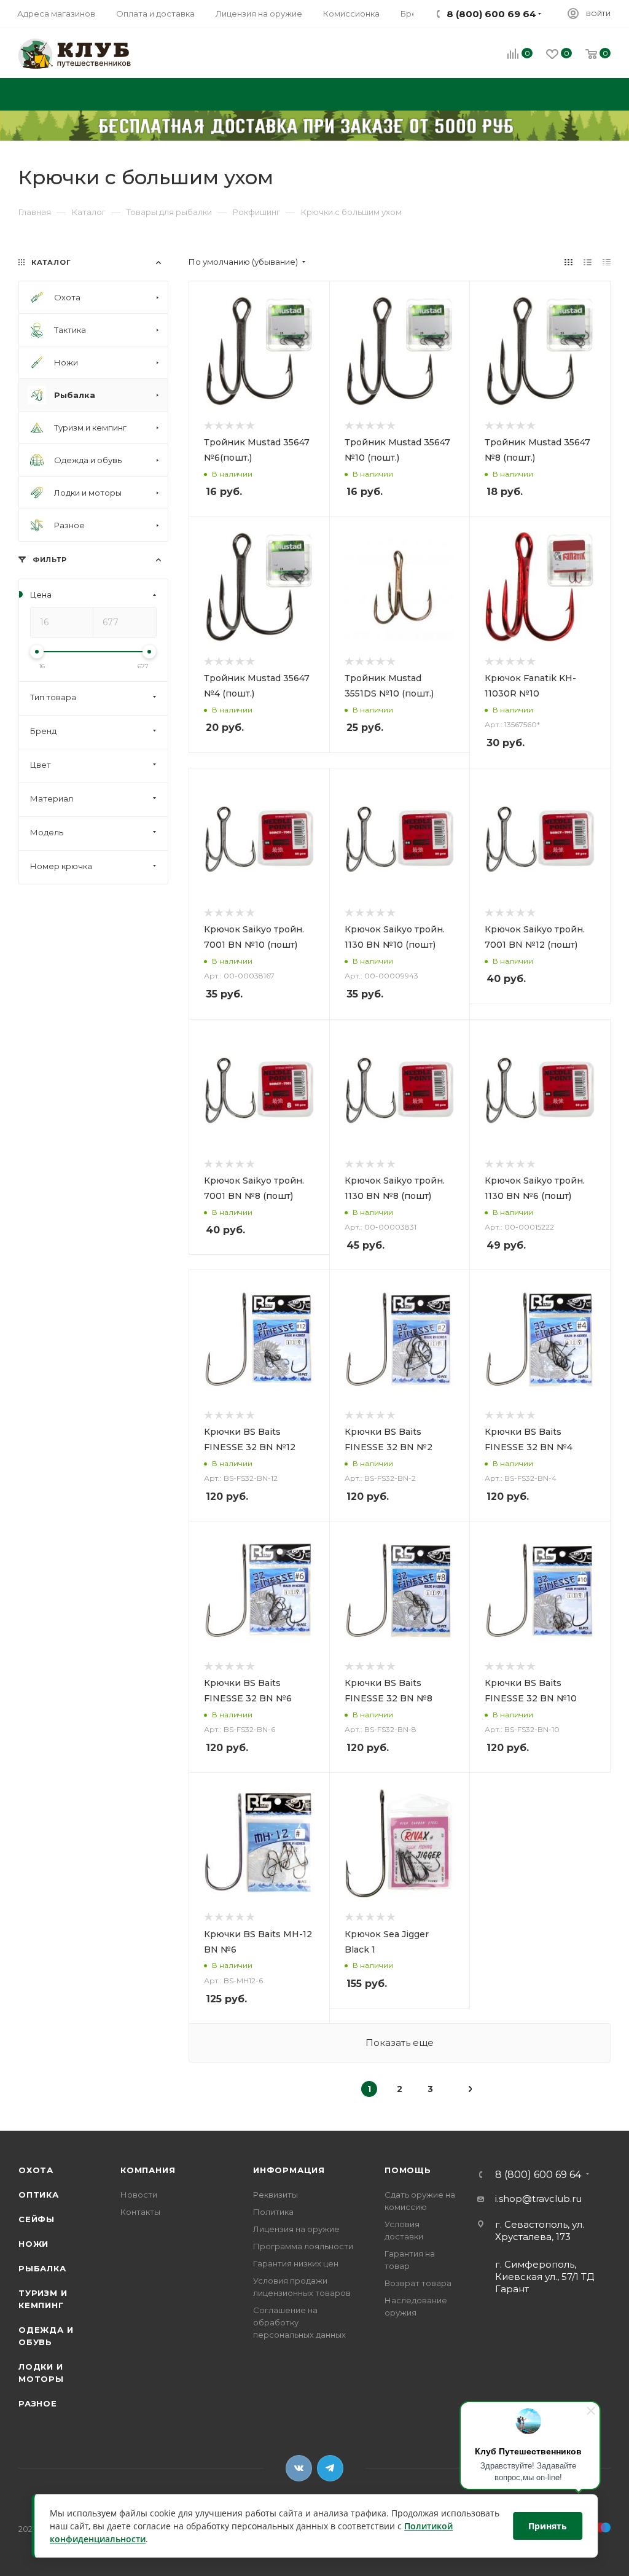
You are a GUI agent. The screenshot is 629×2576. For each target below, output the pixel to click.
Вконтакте (299, 2468)
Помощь (408, 2170)
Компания (148, 2170)
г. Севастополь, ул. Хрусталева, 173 (540, 2231)
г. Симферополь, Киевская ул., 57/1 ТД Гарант (545, 2277)
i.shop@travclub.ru (538, 2199)
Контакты (140, 2212)
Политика (273, 2212)
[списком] (588, 262)
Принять (548, 2526)
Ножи (33, 2244)
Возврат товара (418, 2283)
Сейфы (37, 2219)
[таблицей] (607, 262)
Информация (289, 2170)
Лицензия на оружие (296, 2229)
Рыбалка (42, 2268)
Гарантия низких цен (296, 2263)
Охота (36, 2170)
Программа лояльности (303, 2246)
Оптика (39, 2195)
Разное (38, 2403)
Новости (139, 2195)
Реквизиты (275, 2195)
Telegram (330, 2468)
